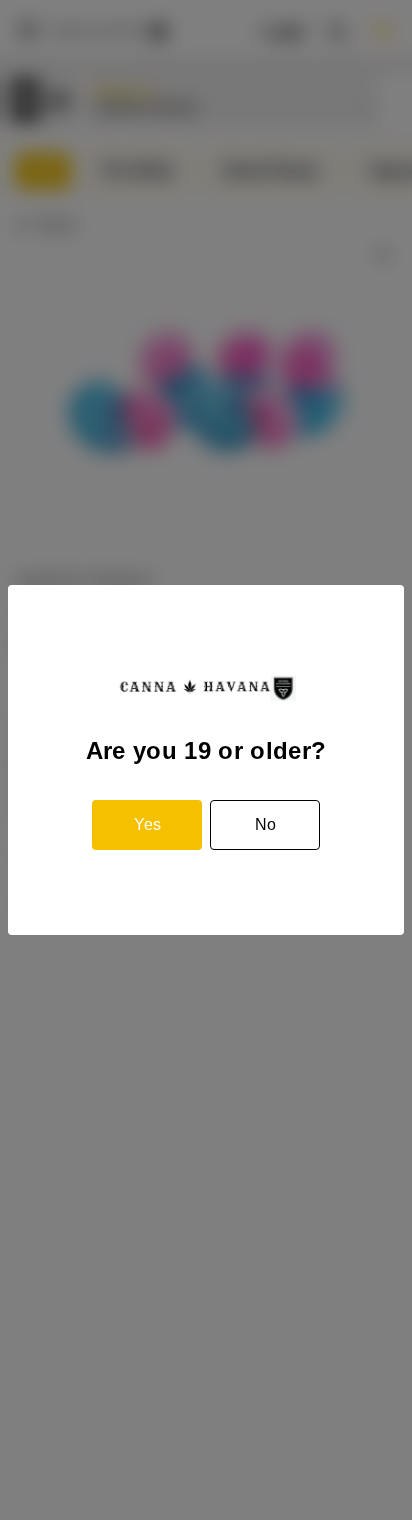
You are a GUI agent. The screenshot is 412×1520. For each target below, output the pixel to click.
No (265, 824)
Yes (147, 824)
